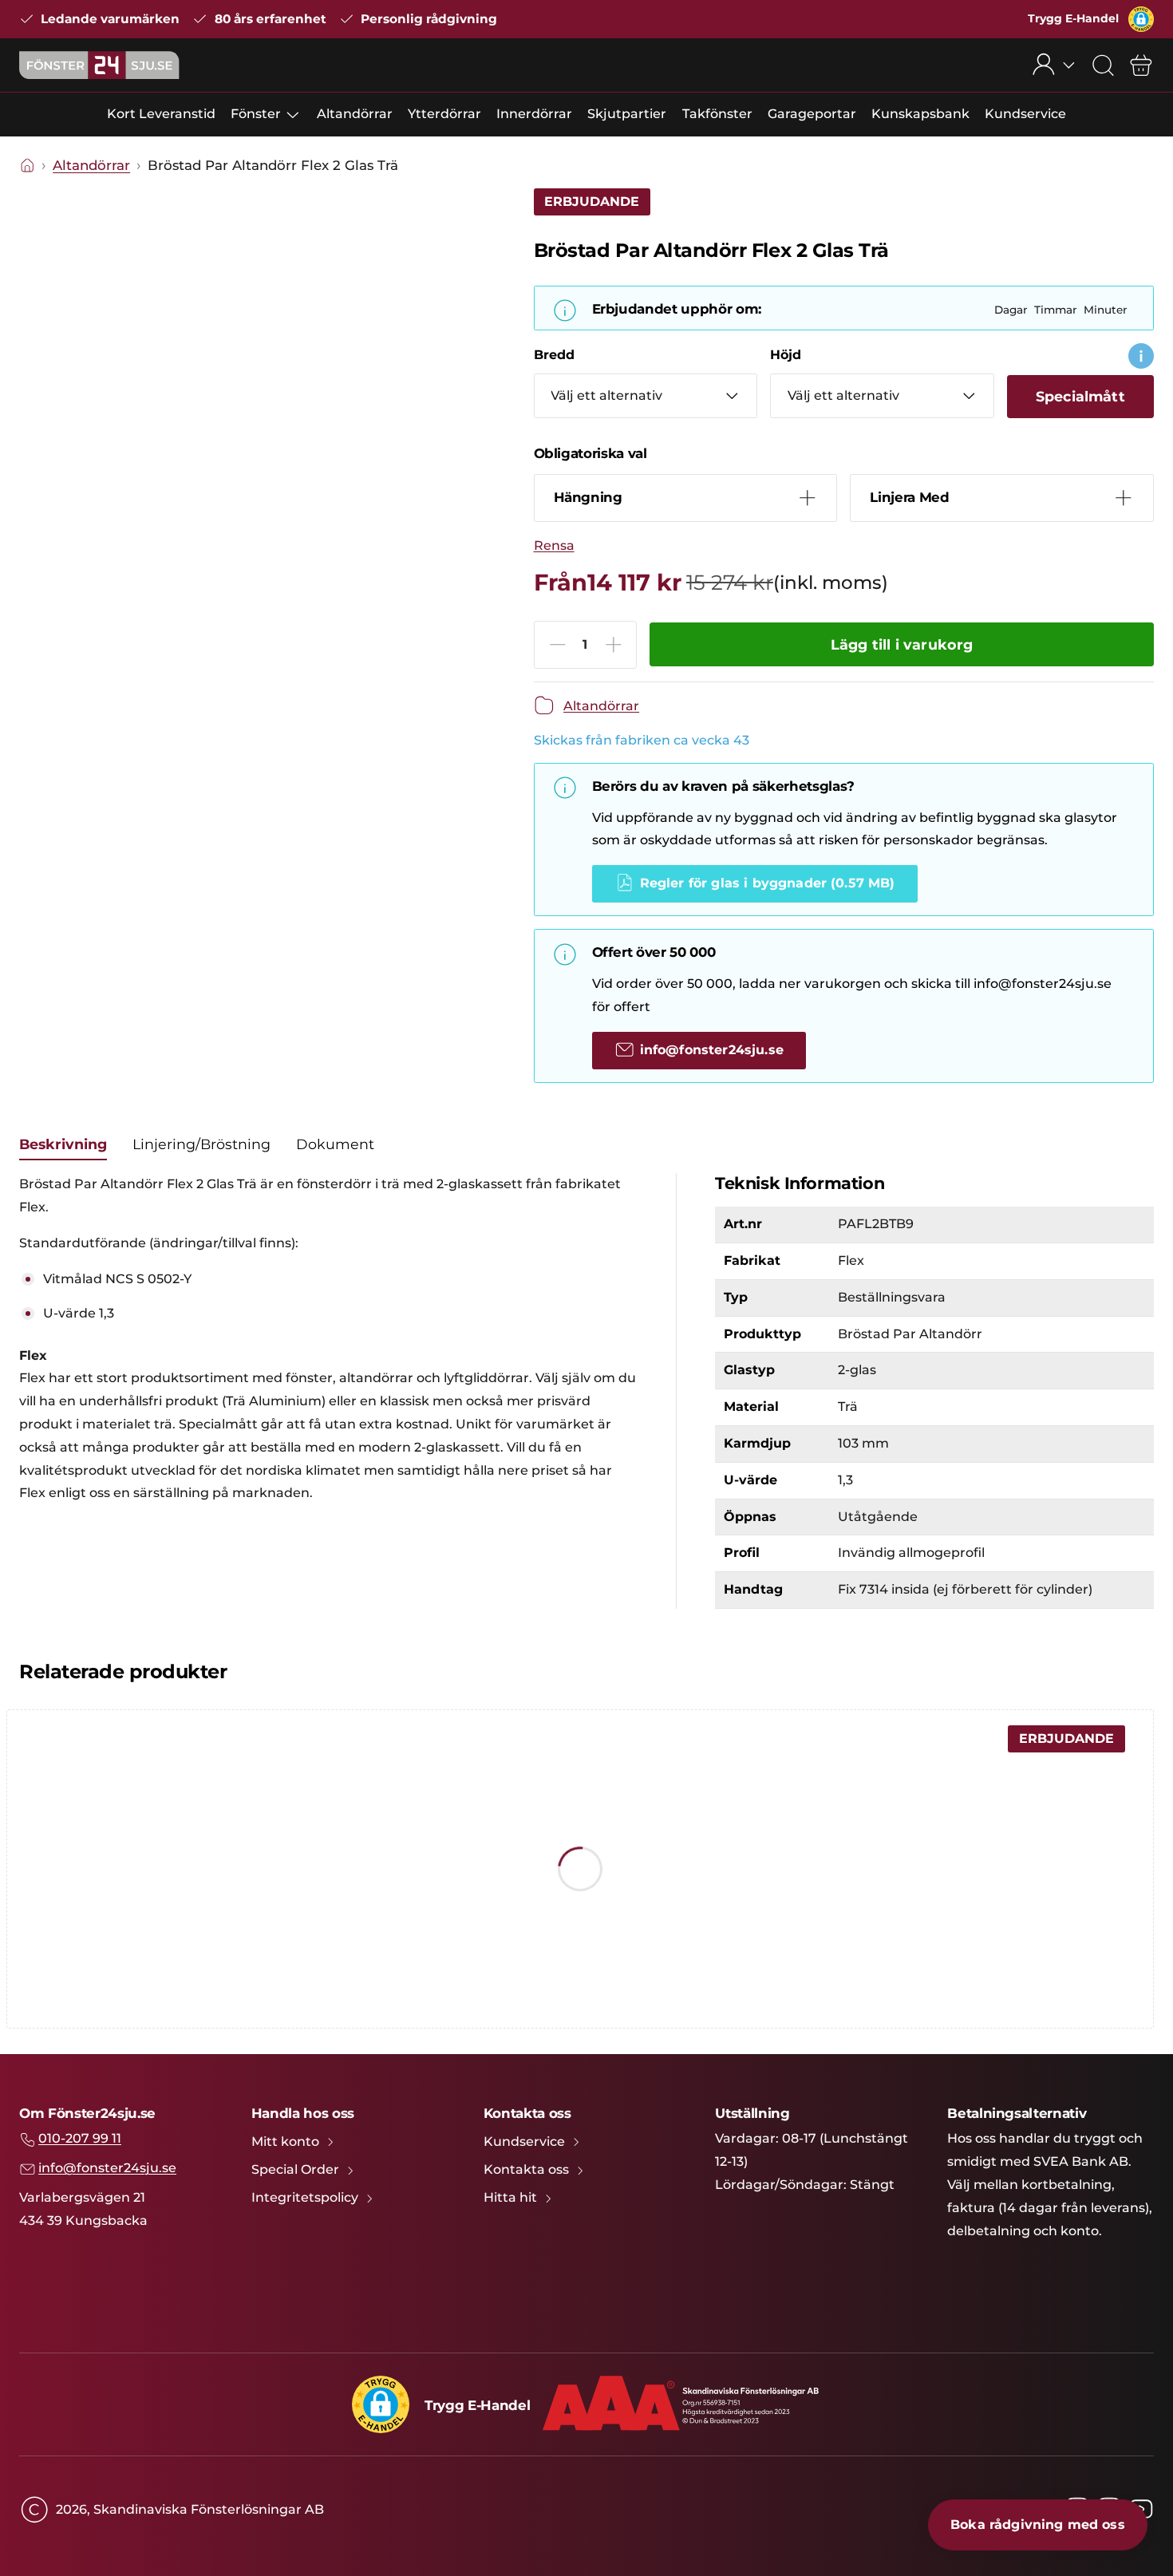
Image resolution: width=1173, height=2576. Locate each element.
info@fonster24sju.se (107, 2168)
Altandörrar (355, 114)
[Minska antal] (558, 645)
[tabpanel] (328, 1339)
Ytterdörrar (444, 114)
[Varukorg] (1141, 65)
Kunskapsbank (920, 114)
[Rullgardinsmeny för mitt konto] (1054, 65)
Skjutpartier (627, 114)
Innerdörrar (534, 114)
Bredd (554, 355)
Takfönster (717, 114)
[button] (1141, 19)
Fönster (256, 114)
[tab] (63, 1144)
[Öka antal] (614, 645)
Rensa (554, 545)
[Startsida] (27, 166)
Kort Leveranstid (161, 114)
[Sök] (1103, 65)
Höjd (786, 355)
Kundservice (1025, 114)
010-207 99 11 (80, 2138)
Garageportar (812, 114)
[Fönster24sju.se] (99, 65)
